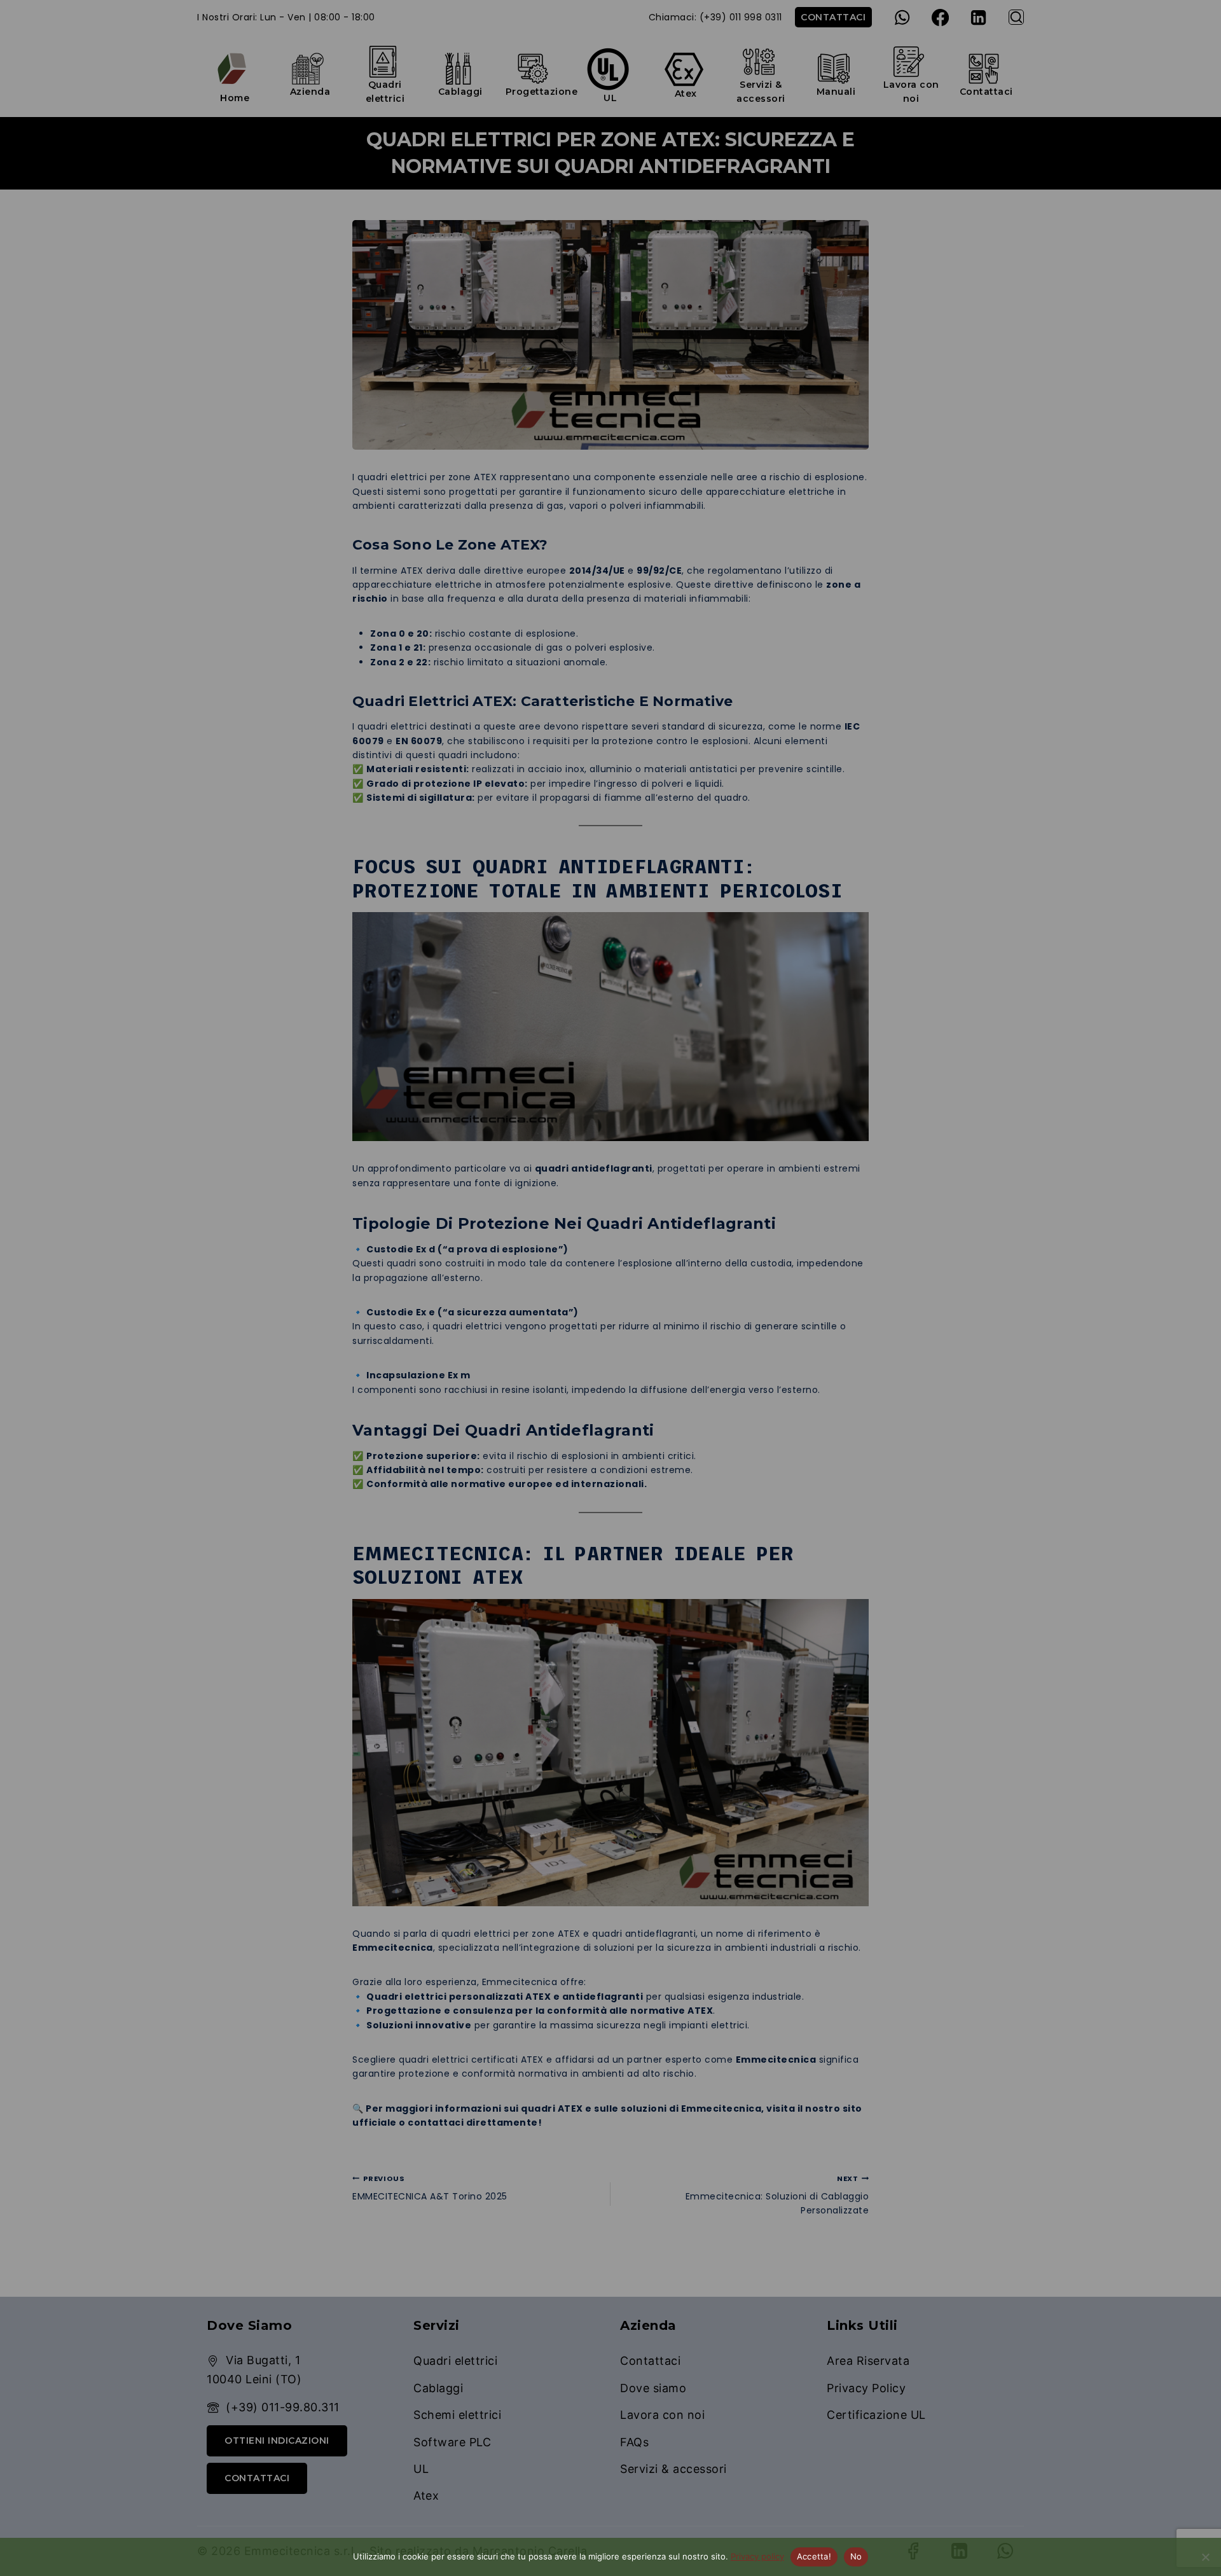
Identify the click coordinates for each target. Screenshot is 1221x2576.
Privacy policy (757, 2556)
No (856, 2556)
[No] (1205, 2557)
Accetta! (814, 2556)
